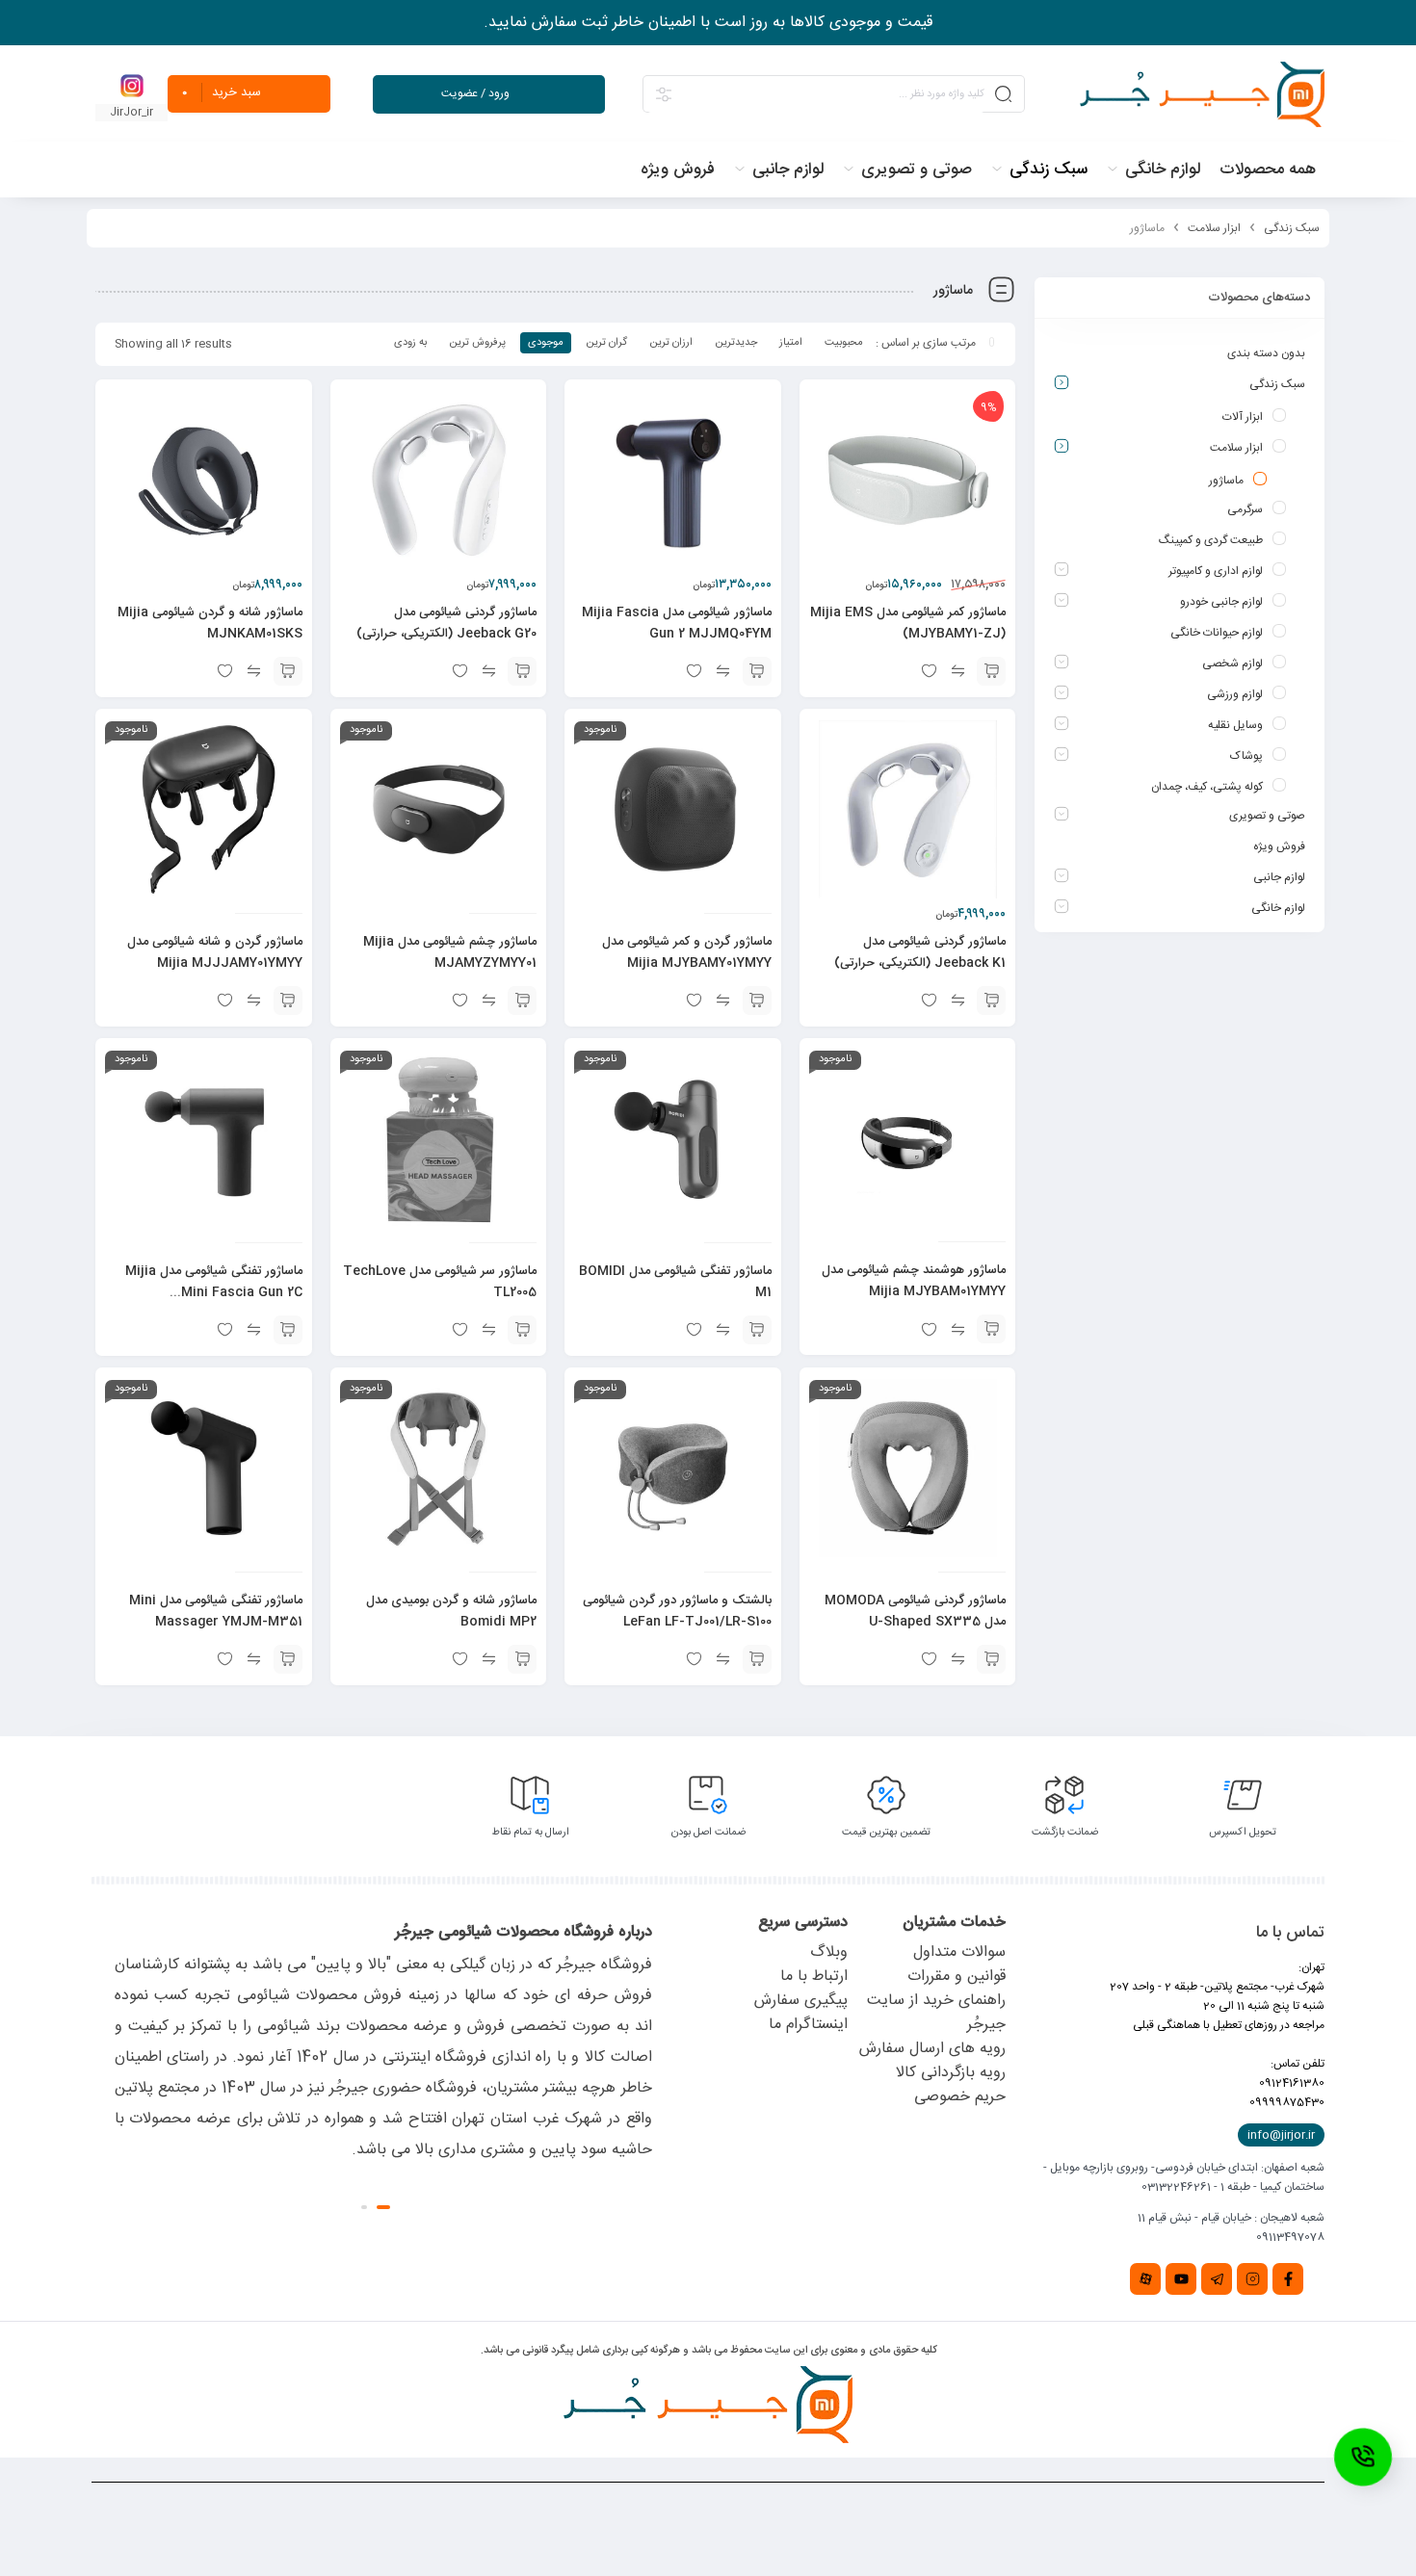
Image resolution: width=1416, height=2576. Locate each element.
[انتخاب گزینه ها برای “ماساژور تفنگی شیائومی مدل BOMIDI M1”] (757, 1330)
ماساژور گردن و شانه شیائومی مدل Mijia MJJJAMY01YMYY (215, 952)
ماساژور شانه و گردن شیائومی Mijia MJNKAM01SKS (210, 623)
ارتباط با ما (814, 1977)
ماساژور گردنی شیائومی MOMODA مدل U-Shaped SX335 (915, 1611)
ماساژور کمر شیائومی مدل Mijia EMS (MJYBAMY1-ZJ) (908, 623)
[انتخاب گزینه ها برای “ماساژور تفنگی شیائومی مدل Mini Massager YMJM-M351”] (288, 1659)
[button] (991, 671)
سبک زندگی (1292, 228)
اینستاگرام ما (808, 2025)
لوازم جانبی (1279, 877)
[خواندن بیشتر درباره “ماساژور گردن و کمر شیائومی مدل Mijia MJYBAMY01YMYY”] (757, 1001)
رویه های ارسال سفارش (932, 2049)
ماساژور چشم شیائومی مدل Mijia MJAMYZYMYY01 (450, 952)
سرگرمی (1245, 509)
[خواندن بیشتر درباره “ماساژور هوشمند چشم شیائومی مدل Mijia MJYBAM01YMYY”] (991, 1329)
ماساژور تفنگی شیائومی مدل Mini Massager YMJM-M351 (216, 1611)
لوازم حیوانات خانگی (1217, 633)
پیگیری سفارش (801, 2001)
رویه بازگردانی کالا (951, 2073)
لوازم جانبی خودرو (1221, 602)
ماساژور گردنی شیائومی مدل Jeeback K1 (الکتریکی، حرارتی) (920, 952)
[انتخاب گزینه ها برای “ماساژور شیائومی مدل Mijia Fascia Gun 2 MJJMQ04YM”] (757, 671)
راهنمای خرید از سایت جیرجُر (936, 2013)
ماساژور (1226, 481)
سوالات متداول (959, 1952)
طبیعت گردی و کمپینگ (1211, 540)
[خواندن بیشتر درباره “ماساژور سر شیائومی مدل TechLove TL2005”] (522, 1330)
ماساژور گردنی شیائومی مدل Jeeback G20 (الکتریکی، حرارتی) (446, 623)
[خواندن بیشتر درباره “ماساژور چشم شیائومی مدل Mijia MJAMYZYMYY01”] (522, 1001)
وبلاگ (829, 1952)
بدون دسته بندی (1266, 353)
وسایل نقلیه (1235, 725)
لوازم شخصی (1232, 664)
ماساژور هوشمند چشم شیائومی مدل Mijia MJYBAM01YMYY (914, 1281)
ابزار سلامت (1214, 228)
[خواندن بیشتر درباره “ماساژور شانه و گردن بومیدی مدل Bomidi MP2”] (522, 1659)
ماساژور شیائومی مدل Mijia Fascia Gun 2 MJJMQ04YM (677, 623)
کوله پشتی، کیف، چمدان (1207, 787)
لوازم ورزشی (1235, 694)
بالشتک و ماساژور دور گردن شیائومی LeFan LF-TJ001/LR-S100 (677, 1611)
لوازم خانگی (1278, 908)
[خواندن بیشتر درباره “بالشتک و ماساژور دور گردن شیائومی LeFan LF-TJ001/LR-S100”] (757, 1659)
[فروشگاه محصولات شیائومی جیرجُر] (1202, 94)
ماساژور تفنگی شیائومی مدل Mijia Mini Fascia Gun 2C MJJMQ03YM (214, 1292)
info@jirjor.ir (1281, 2135)
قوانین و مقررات (957, 1977)
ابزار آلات (1243, 417)
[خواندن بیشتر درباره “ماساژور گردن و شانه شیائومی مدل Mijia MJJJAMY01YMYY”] (288, 1001)
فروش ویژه (1279, 846)
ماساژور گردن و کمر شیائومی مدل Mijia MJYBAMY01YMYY (687, 952)
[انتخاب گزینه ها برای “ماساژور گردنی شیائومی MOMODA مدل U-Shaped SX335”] (991, 1659)
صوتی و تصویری (1267, 816)
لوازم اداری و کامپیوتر (1216, 571)
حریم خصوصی (960, 2097)
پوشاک (1246, 756)
